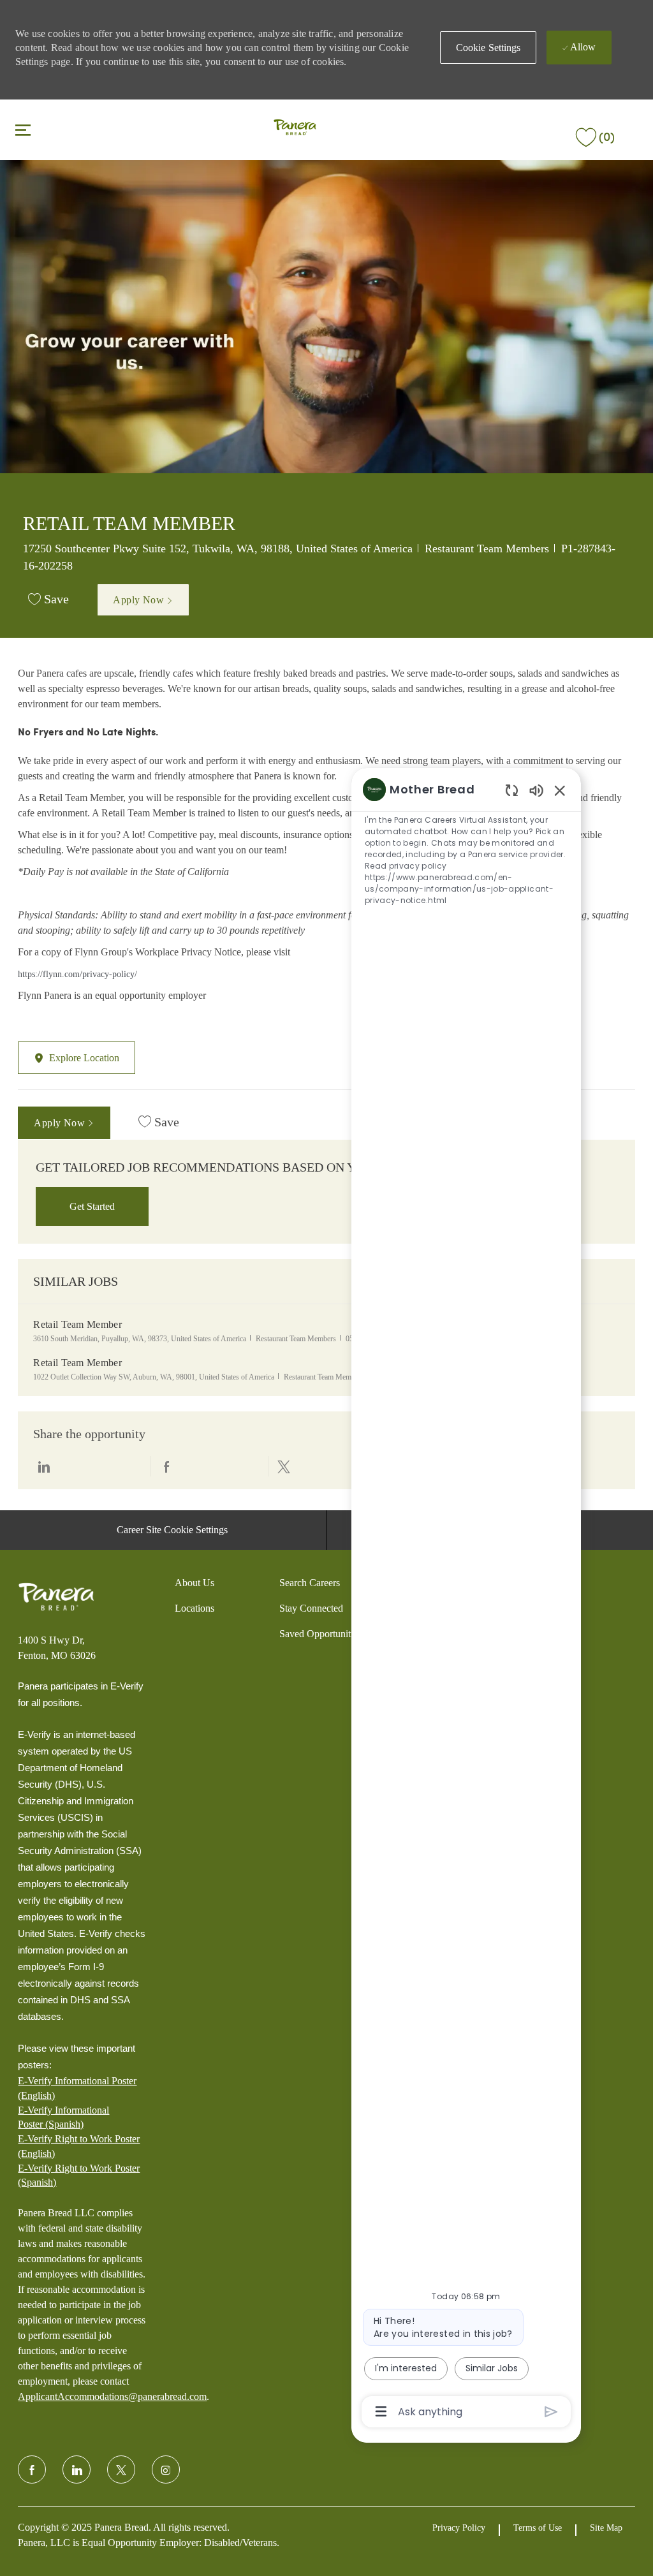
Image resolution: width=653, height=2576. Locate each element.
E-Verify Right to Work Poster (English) (79, 2146)
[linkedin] (77, 2469)
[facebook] (32, 2469)
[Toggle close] (23, 129)
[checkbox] (48, 600)
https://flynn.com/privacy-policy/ (77, 974)
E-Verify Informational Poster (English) (77, 2088)
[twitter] (121, 2469)
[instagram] (166, 2469)
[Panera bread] (56, 1597)
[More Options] (381, 2411)
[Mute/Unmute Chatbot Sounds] (536, 790)
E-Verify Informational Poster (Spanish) (63, 2117)
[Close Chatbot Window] (560, 790)
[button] (488, 48)
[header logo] (295, 129)
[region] (466, 1599)
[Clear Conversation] (512, 790)
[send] (551, 2412)
